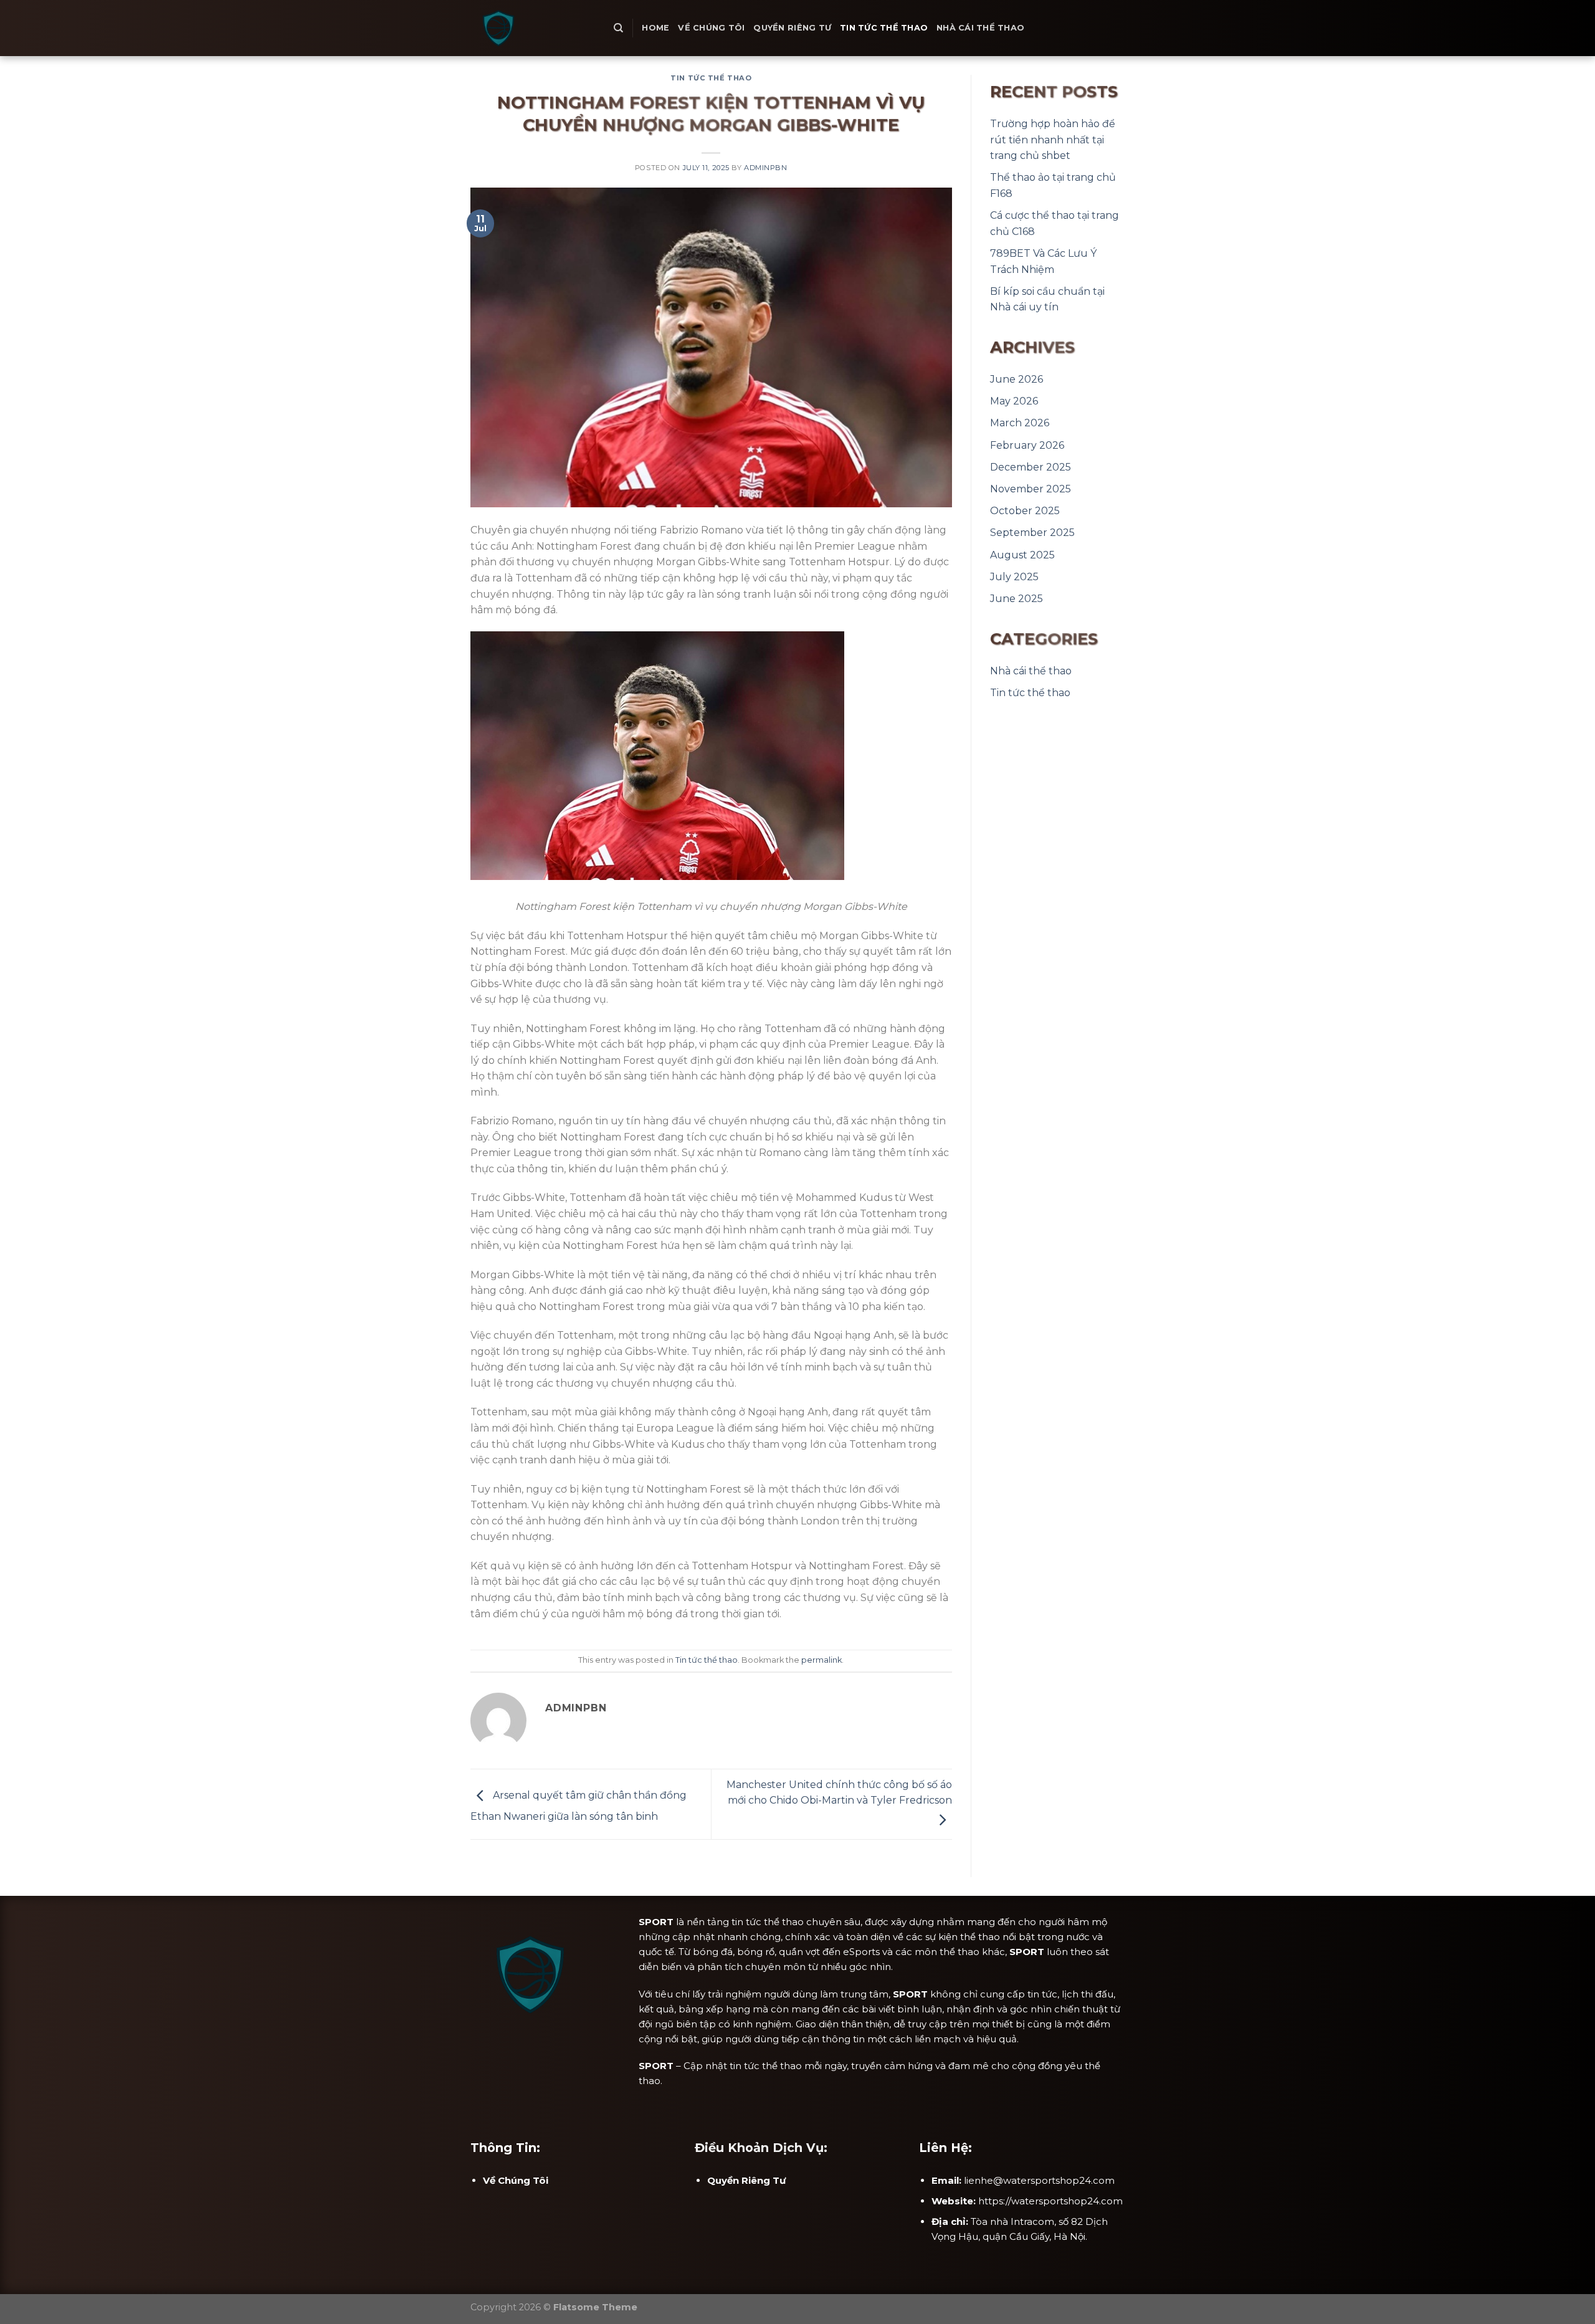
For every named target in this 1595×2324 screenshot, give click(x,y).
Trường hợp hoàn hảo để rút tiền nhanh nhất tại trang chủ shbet (1053, 140)
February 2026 (1027, 445)
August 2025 (1022, 555)
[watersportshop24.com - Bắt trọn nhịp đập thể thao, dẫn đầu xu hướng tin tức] (533, 28)
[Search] (618, 28)
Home (655, 28)
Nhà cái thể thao (980, 28)
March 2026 (1020, 423)
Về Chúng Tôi (711, 28)
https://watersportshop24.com (1050, 2201)
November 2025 (1031, 489)
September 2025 (1032, 533)
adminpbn (765, 168)
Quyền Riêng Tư (792, 28)
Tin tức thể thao (884, 28)
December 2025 (1031, 467)
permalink (821, 1660)
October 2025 (1025, 511)
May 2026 (1014, 401)
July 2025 (1014, 577)
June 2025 (1017, 599)
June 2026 (1017, 379)
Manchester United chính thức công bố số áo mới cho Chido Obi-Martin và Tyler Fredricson (839, 1793)
